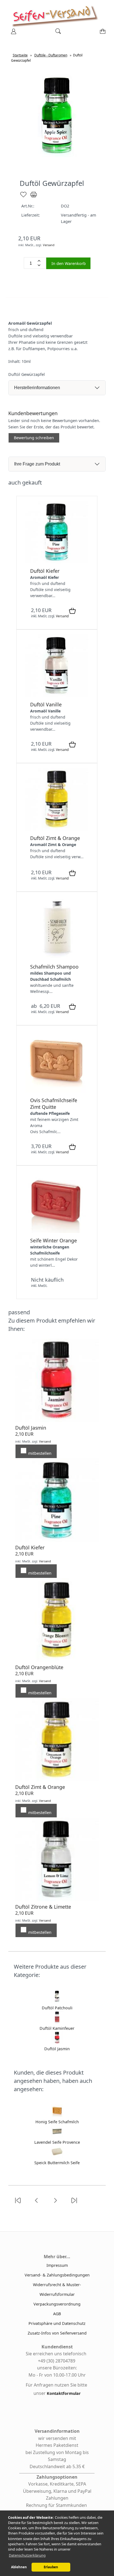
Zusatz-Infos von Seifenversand (57, 2333)
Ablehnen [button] (19, 2567)
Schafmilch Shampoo (54, 967)
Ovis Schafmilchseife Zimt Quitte (54, 1104)
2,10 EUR (24, 1434)
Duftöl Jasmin (31, 1428)
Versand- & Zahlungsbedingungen (57, 2275)
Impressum (57, 2265)
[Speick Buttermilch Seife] (57, 2156)
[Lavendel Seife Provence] (57, 2136)
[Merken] (23, 197)
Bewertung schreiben (34, 438)
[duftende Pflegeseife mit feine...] (57, 1091)
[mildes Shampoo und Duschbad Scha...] (57, 958)
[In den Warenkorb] (72, 611)
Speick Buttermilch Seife (57, 2163)
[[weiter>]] (55, 2204)
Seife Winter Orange (54, 1240)
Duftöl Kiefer (45, 571)
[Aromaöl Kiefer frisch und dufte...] (57, 562)
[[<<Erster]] (18, 2204)
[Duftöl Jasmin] (57, 2042)
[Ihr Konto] (12, 33)
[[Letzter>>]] (74, 2204)
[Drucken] (34, 197)
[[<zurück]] (37, 2204)
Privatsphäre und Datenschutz (57, 2323)
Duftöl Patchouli (57, 2008)
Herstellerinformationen (37, 388)
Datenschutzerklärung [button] (27, 2555)
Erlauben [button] (51, 2567)
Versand (49, 245)
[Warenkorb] (102, 33)
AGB (57, 2314)
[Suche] (56, 33)
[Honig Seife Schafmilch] (57, 2115)
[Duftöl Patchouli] (57, 2001)
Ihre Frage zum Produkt (37, 464)
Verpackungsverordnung (57, 2304)
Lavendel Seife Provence (57, 2142)
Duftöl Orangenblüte (39, 1667)
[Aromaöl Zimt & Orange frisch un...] (57, 829)
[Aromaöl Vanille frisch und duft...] (57, 695)
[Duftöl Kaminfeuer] (57, 2022)
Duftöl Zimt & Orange (55, 838)
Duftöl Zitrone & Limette (43, 1907)
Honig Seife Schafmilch (57, 2122)
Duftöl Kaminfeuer (57, 2028)
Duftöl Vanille (46, 704)
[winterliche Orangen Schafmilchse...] (57, 1231)
